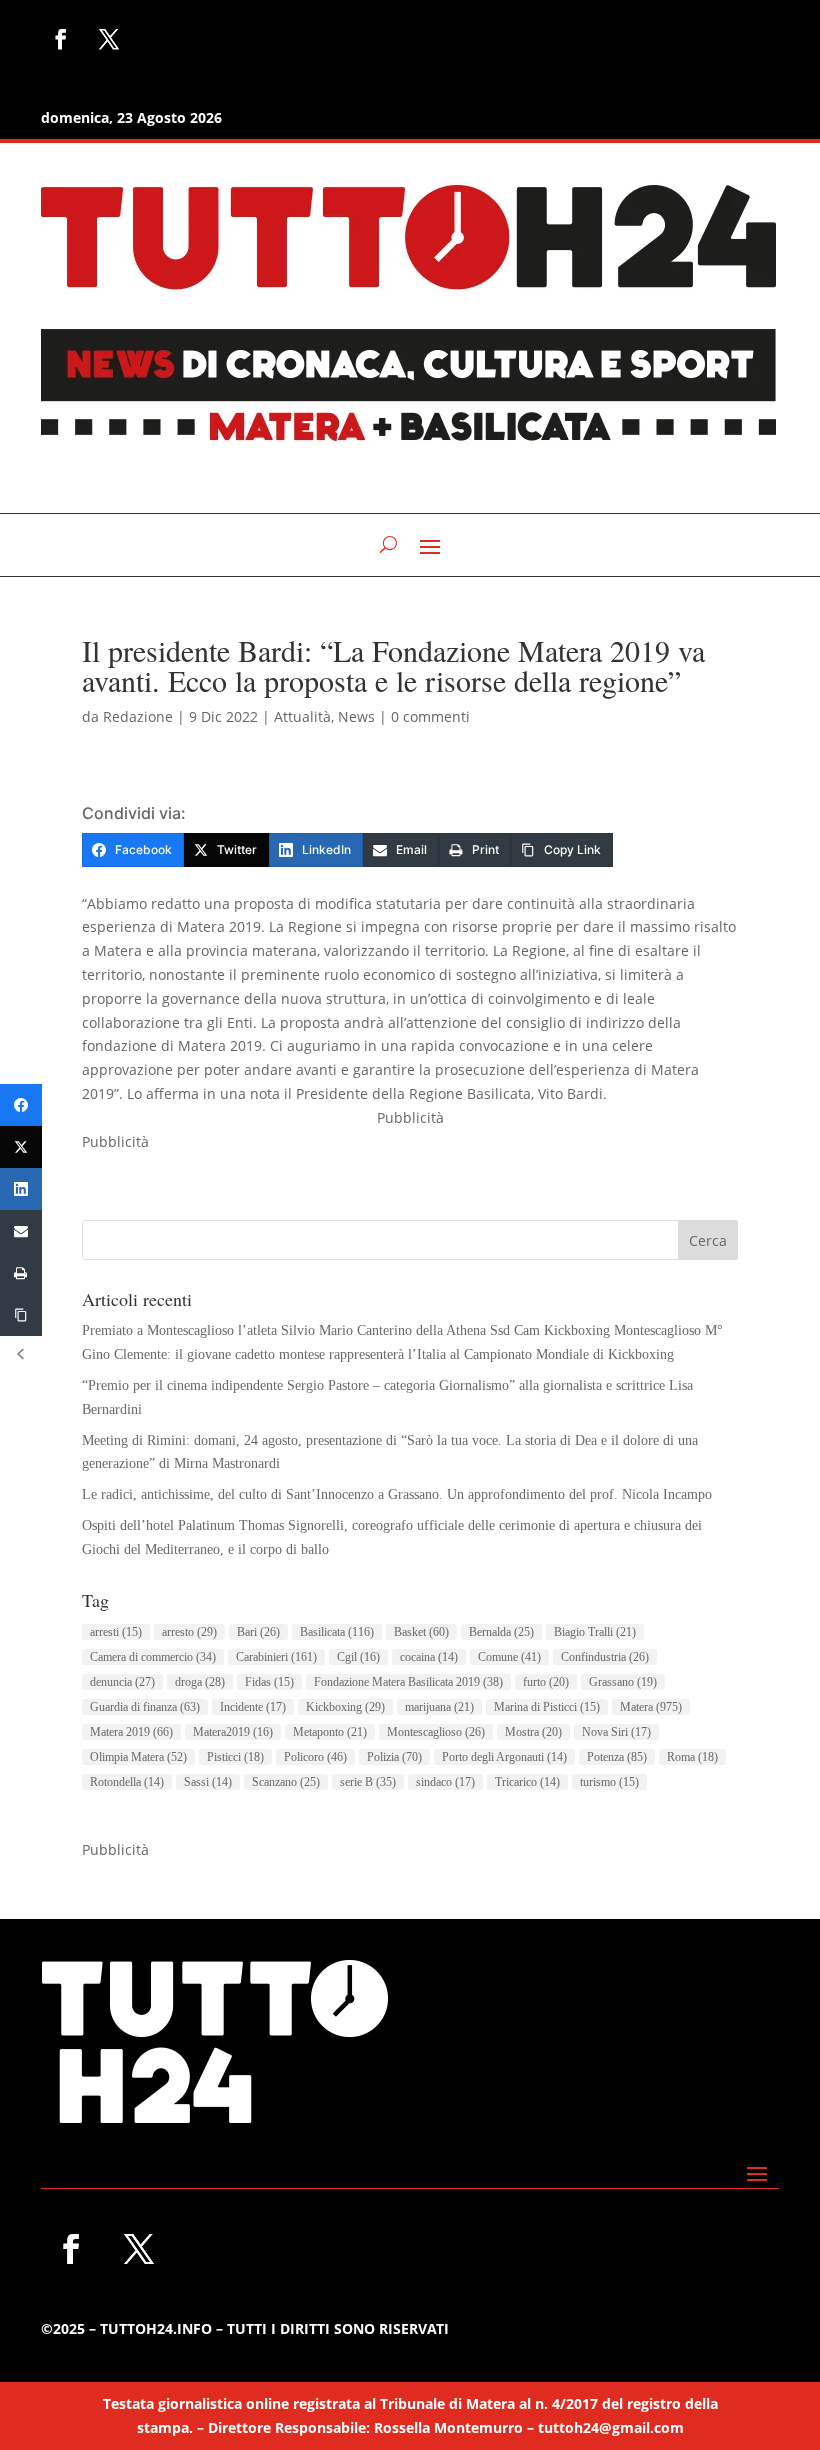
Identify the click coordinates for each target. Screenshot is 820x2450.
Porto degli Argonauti (504, 1757)
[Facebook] (21, 1105)
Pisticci (235, 1757)
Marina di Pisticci (547, 1707)
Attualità (302, 716)
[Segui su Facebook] (61, 39)
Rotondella (127, 1782)
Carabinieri (276, 1657)
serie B (368, 1782)
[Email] (21, 1231)
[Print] (21, 1273)
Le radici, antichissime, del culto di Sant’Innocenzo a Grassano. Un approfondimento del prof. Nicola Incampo (397, 1494)
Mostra (533, 1732)
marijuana (439, 1707)
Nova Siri (616, 1732)
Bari (258, 1632)
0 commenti (430, 716)
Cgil (358, 1657)
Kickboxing (345, 1707)
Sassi (208, 1782)
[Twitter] (21, 1147)
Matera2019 (233, 1732)
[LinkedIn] (21, 1189)
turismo (609, 1782)
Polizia (394, 1757)
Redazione (138, 716)
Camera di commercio (153, 1657)
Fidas (269, 1682)
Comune (509, 1657)
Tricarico (527, 1782)
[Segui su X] (109, 39)
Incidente (253, 1707)
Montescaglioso (436, 1732)
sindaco (445, 1782)
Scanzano (286, 1782)
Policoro (315, 1757)
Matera (651, 1707)
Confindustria (605, 1657)
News (356, 716)
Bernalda (501, 1632)
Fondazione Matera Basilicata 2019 (408, 1682)
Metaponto (330, 1732)
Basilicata (337, 1632)
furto (546, 1682)
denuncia (122, 1682)
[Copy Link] (21, 1315)
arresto (189, 1632)
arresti (116, 1632)
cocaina (429, 1657)
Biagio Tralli (595, 1632)
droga (200, 1682)
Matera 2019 (131, 1732)
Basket (421, 1632)
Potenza (617, 1757)
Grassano (623, 1682)
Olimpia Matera (138, 1757)
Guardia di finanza (145, 1707)
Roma (692, 1757)
